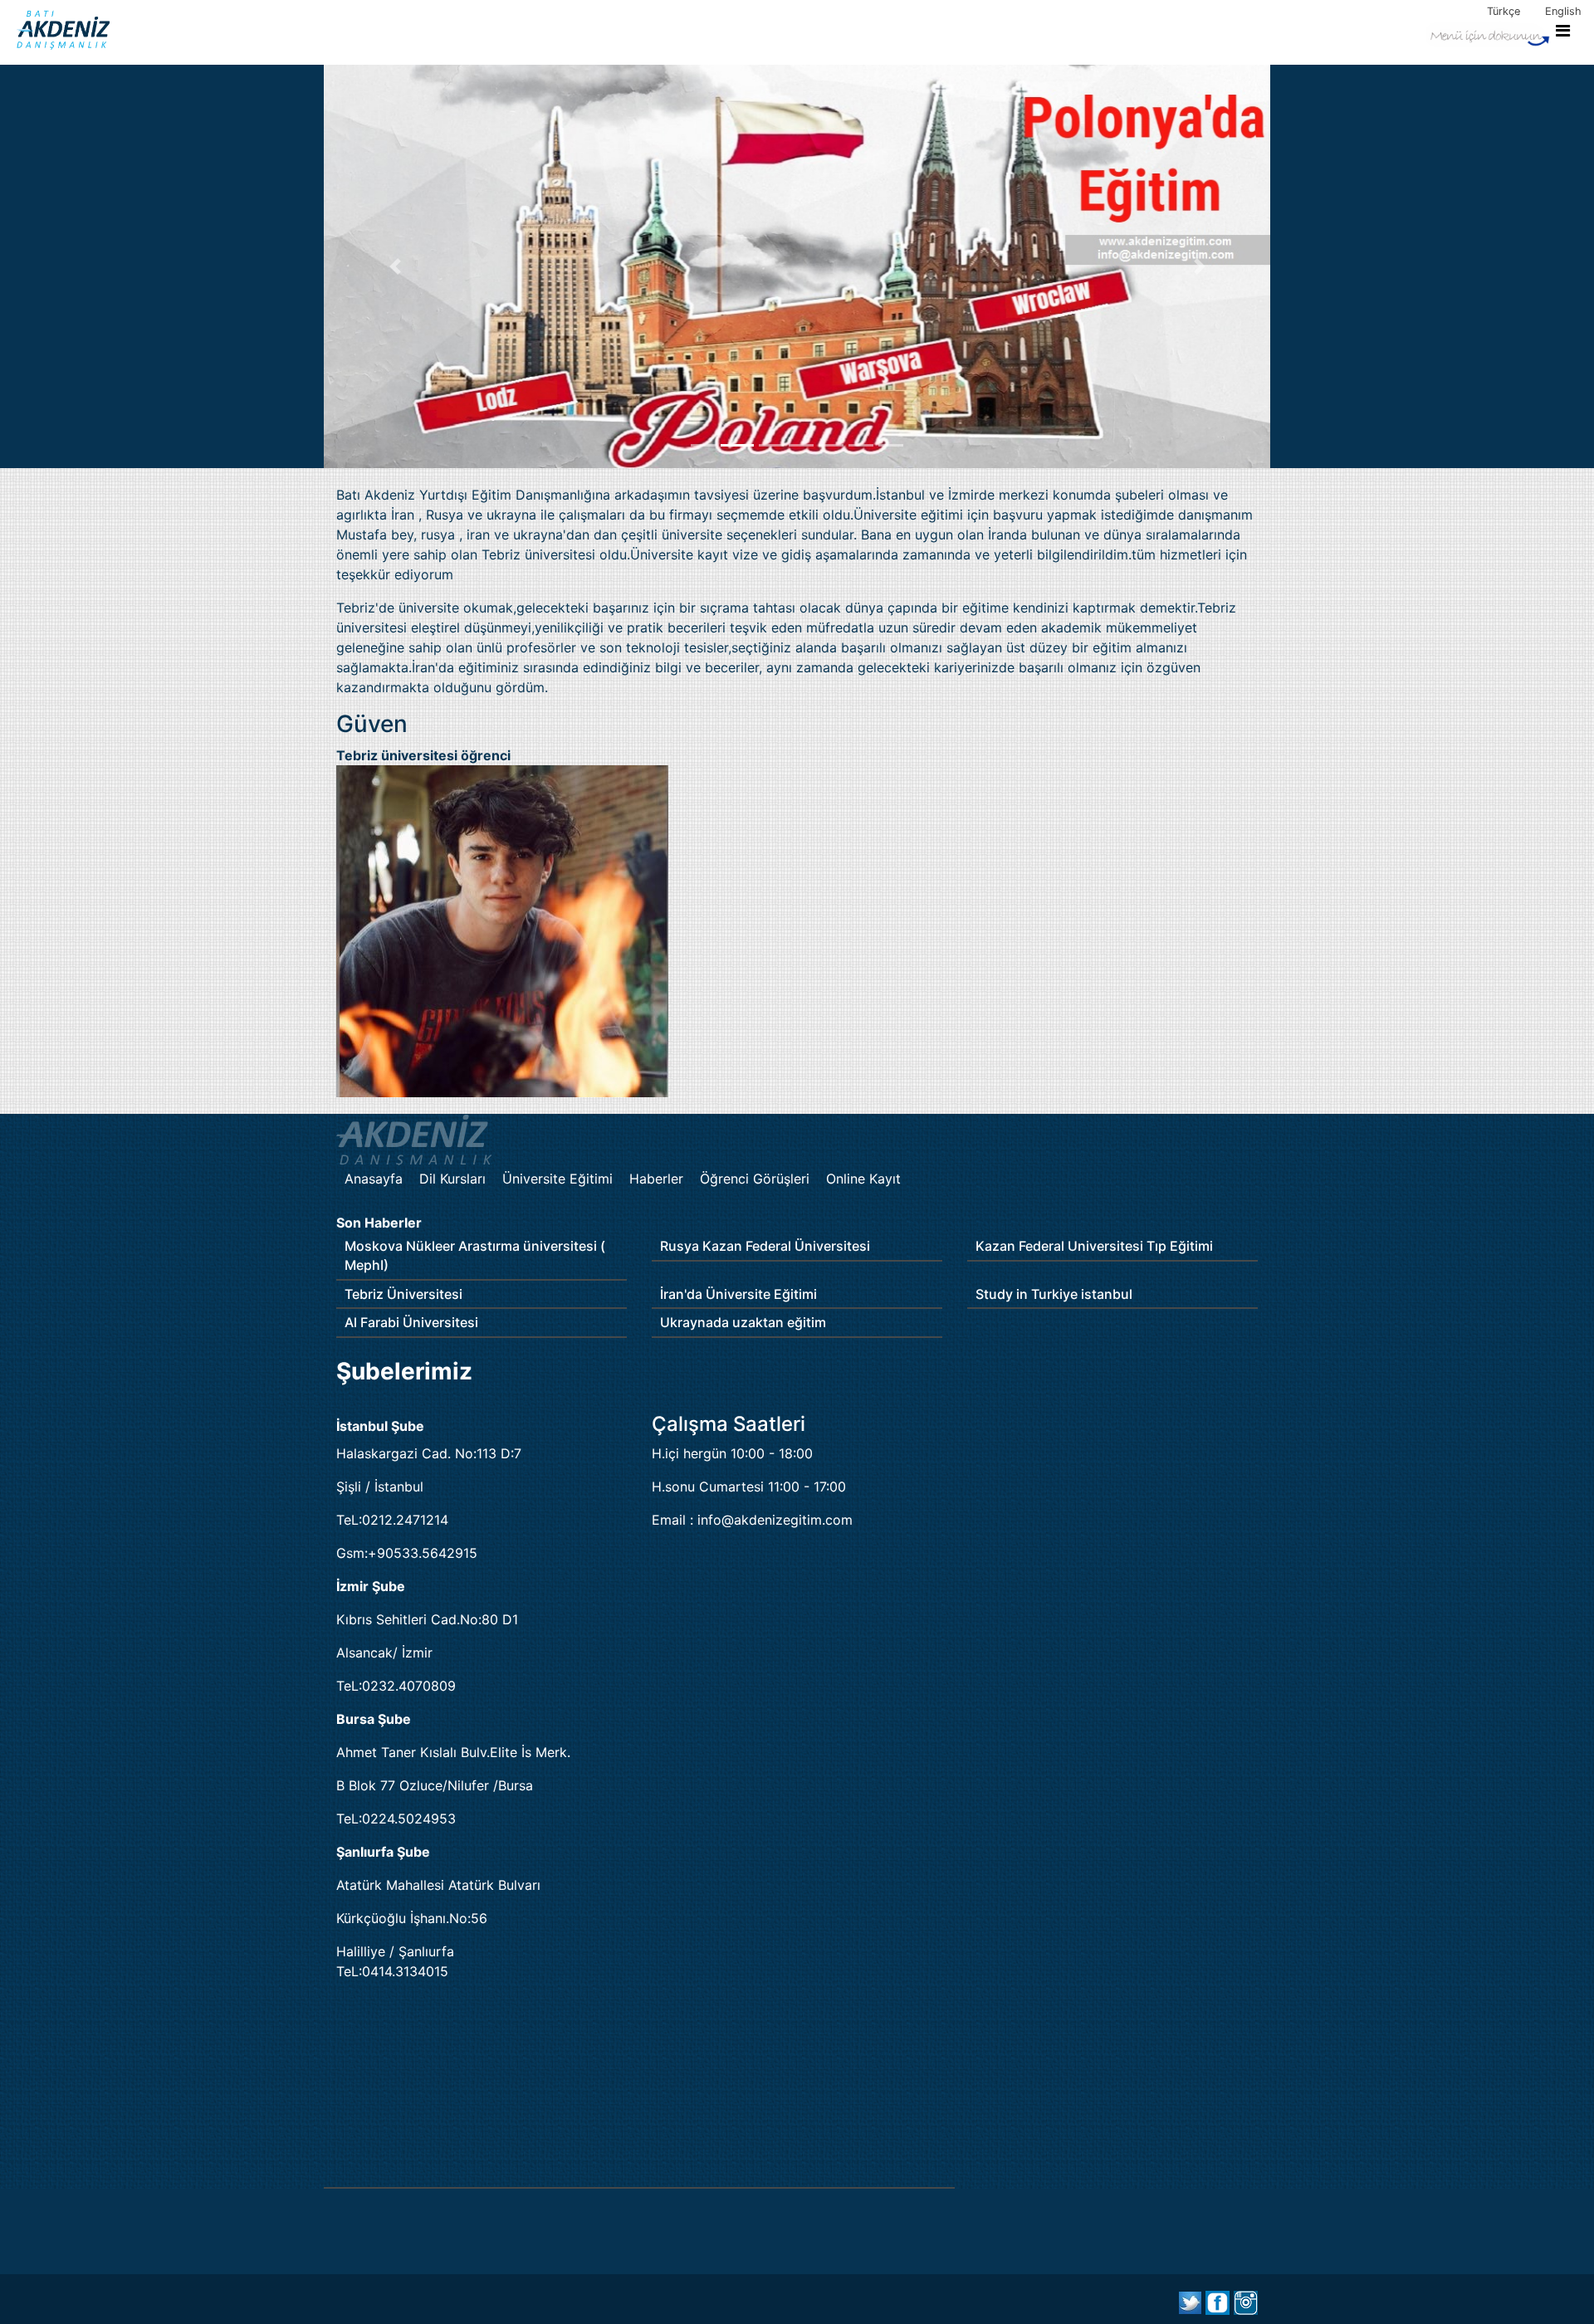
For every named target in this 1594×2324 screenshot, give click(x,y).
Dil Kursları (452, 1179)
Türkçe (1504, 11)
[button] (395, 266)
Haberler (656, 1179)
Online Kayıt (863, 1179)
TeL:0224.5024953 (396, 1819)
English (1563, 11)
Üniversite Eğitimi (557, 1179)
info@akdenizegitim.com (775, 1520)
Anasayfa (374, 1179)
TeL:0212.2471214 (392, 1520)
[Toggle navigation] (1498, 33)
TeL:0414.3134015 (392, 1971)
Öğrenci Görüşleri (755, 1179)
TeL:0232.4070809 (396, 1686)
